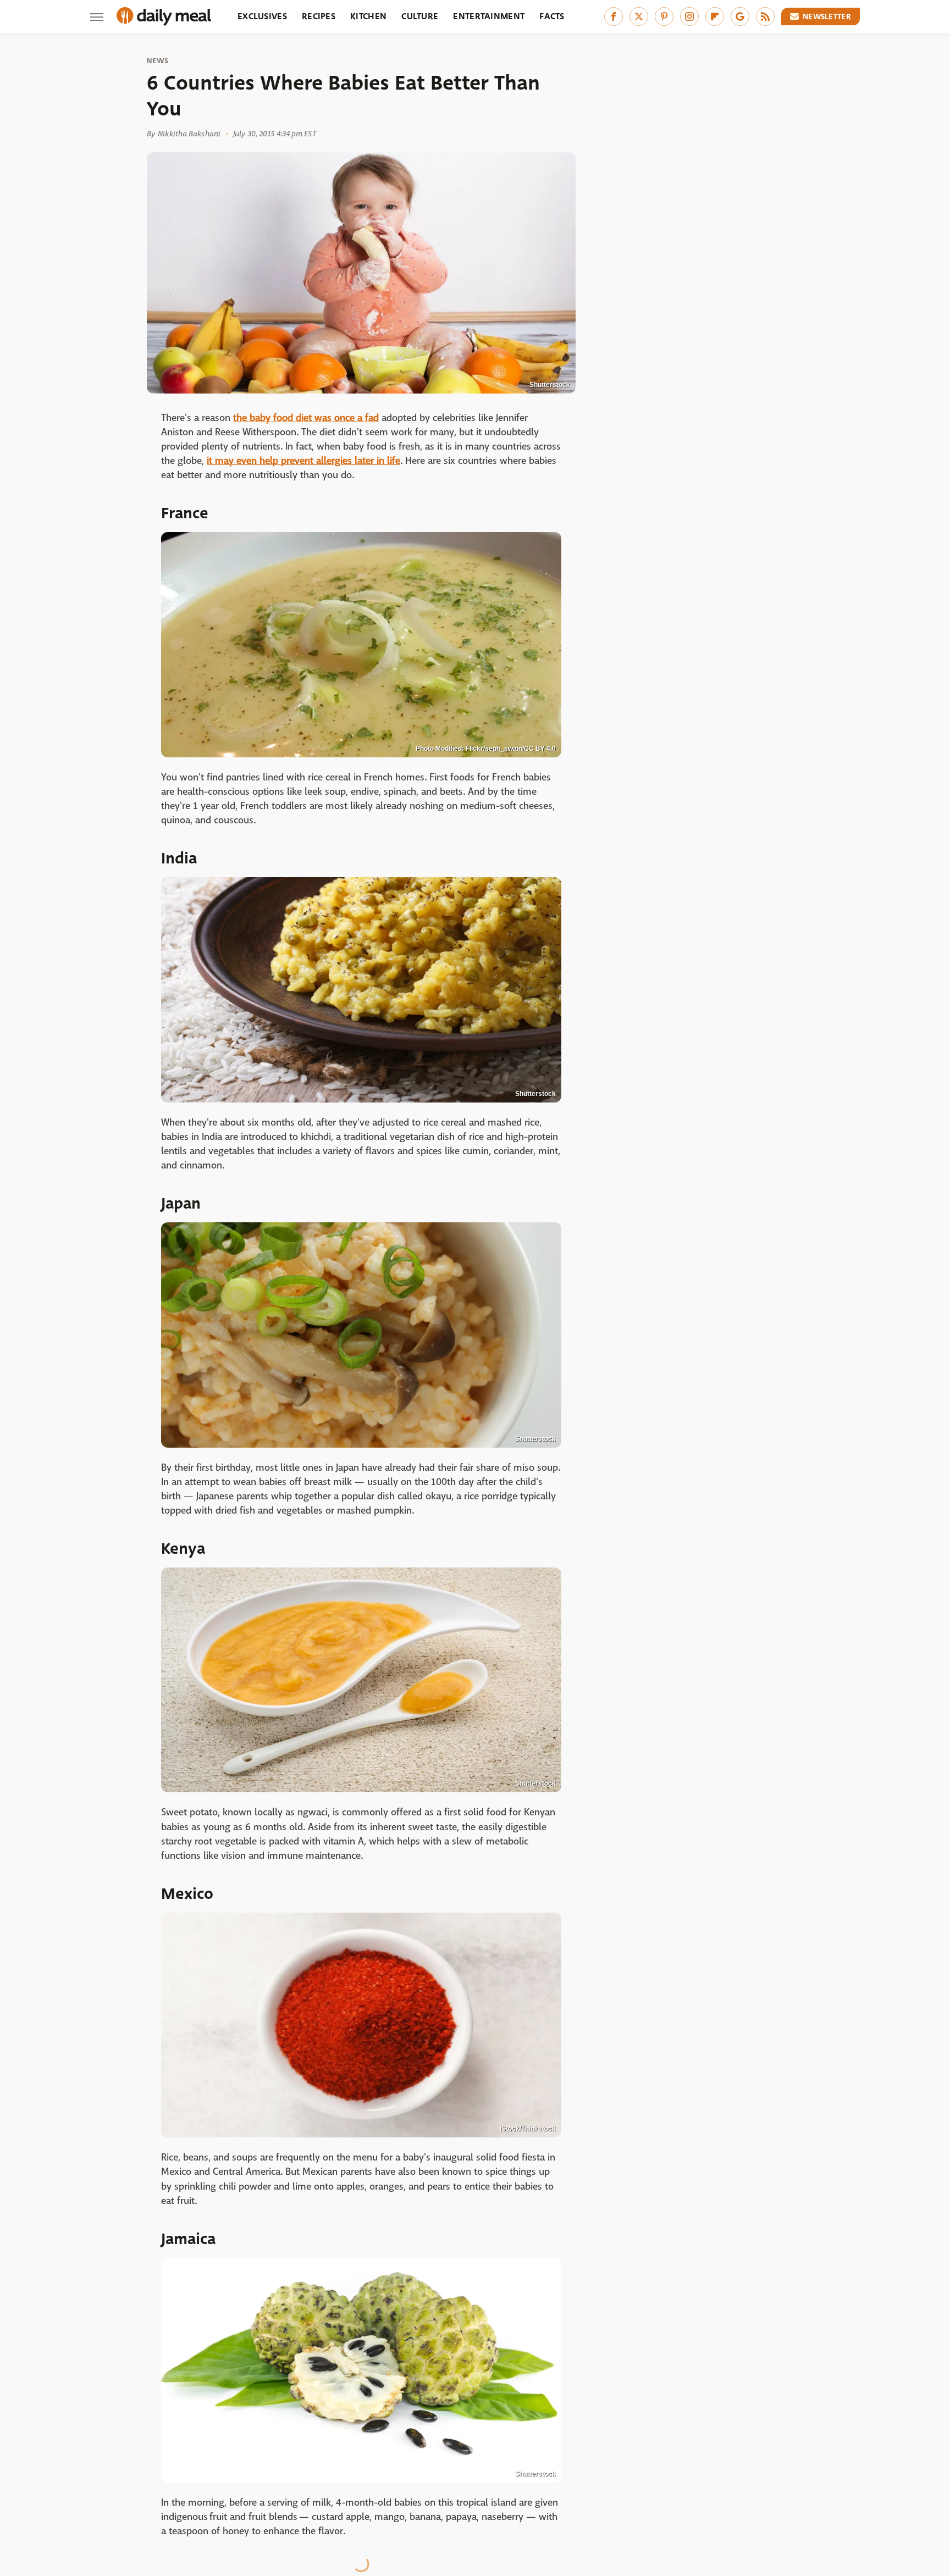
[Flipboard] (715, 16)
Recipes (319, 16)
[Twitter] (639, 16)
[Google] (740, 16)
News (158, 61)
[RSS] (765, 16)
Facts (552, 16)
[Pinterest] (664, 16)
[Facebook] (614, 16)
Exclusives (262, 16)
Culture (420, 16)
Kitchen (368, 16)
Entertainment (489, 16)
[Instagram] (689, 16)
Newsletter (827, 16)
